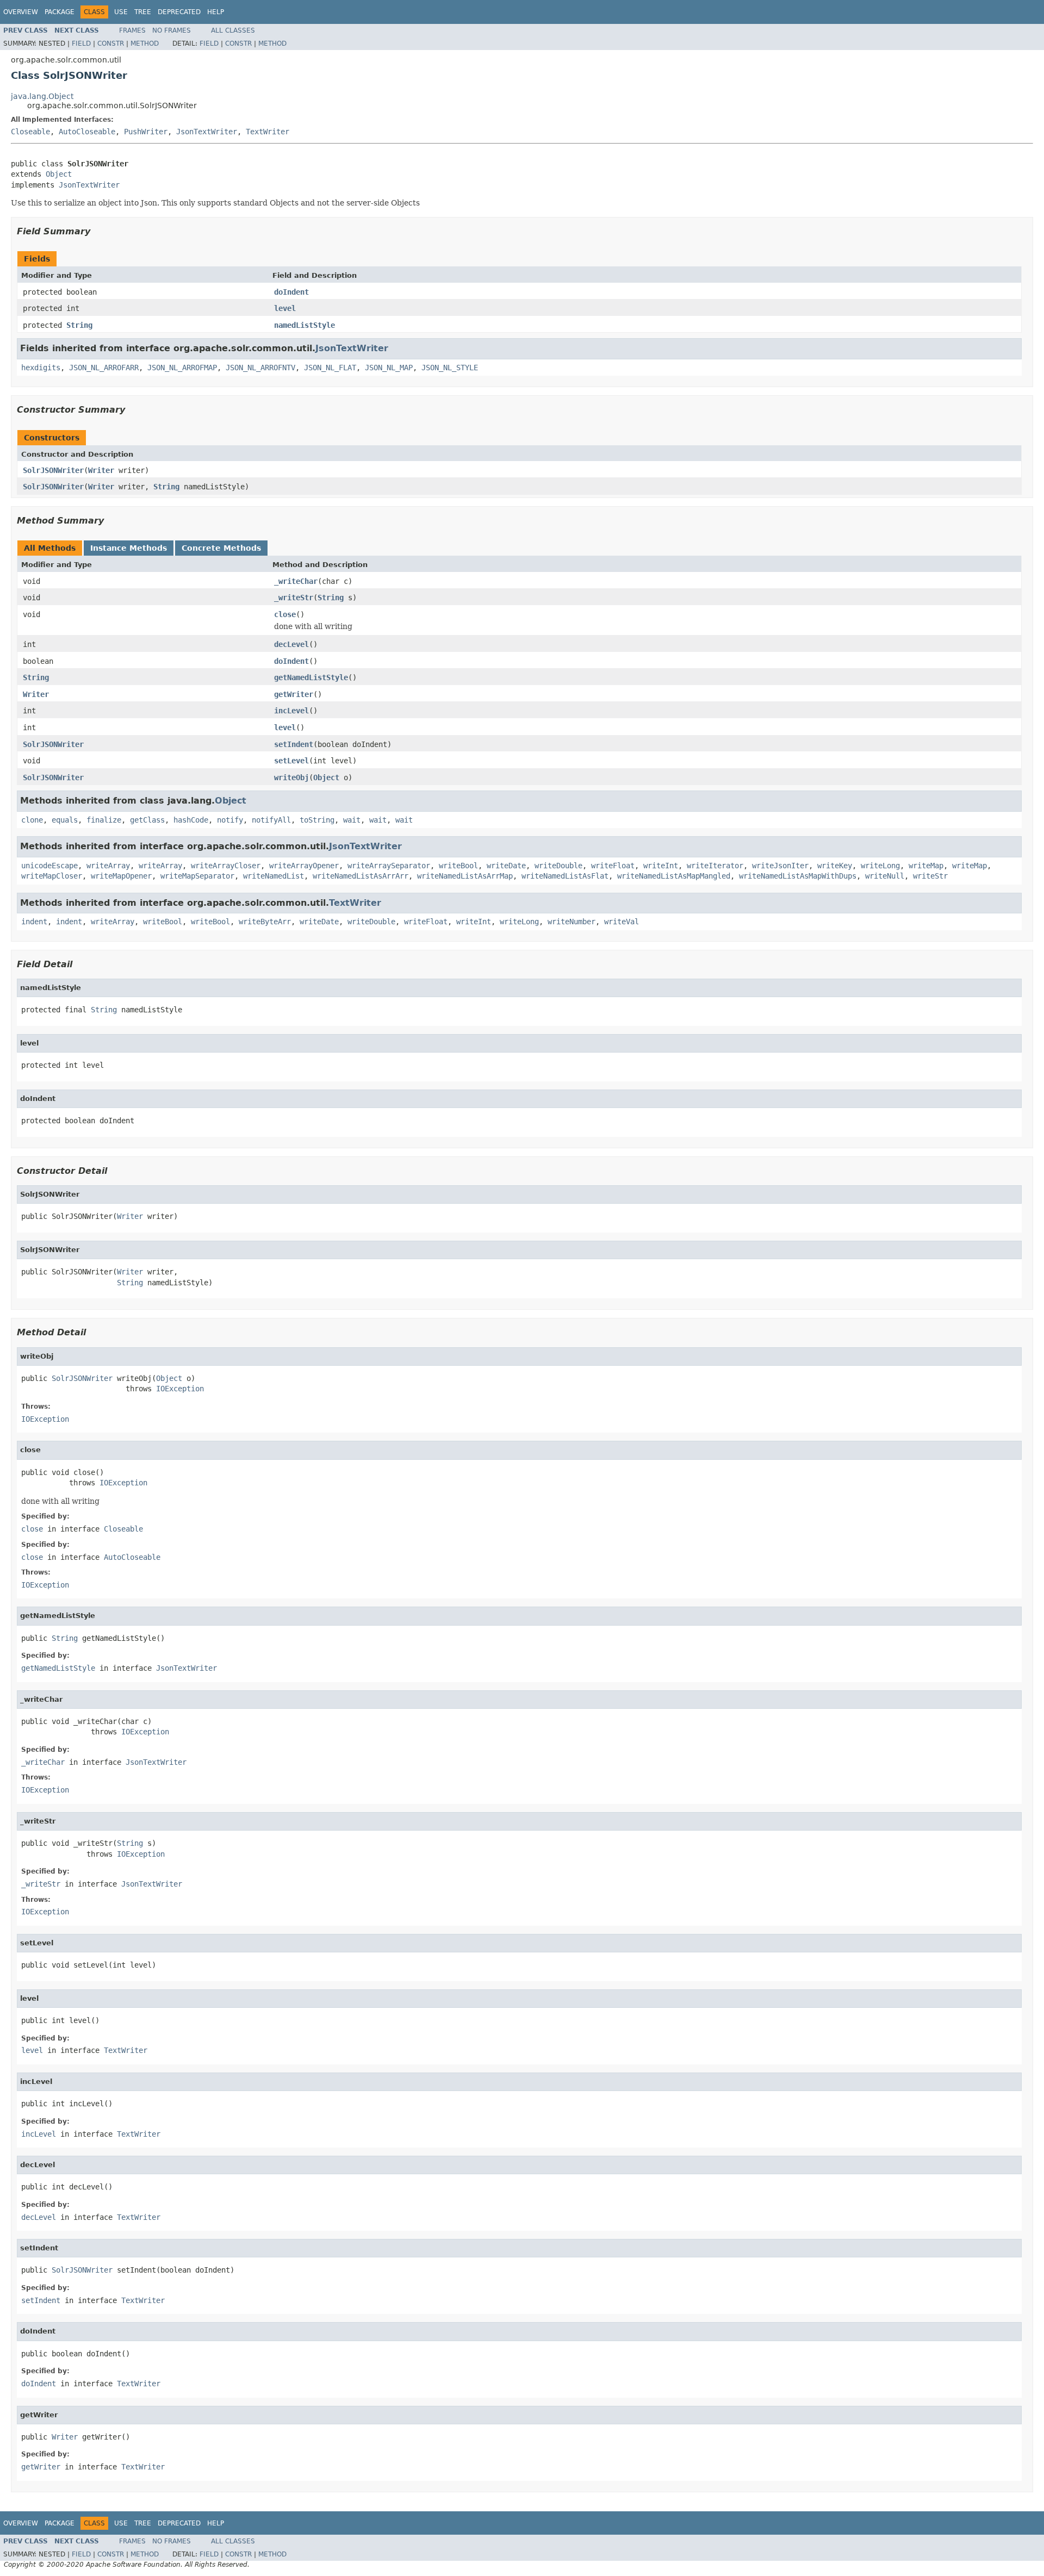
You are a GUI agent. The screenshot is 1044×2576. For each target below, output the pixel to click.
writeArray (108, 866)
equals (65, 820)
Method (145, 43)
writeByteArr (265, 922)
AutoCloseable (87, 132)
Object (59, 174)
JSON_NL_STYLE (450, 368)
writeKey (835, 866)
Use (121, 12)
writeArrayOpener (304, 866)
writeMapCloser (52, 876)
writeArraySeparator (389, 866)
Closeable (30, 132)
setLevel (291, 761)
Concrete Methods (221, 548)
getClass (147, 820)
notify (230, 820)
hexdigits (41, 368)
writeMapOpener (121, 876)
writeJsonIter (780, 866)
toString (317, 820)
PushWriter (146, 132)
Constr (111, 43)
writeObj (291, 777)
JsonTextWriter (207, 132)
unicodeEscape (49, 866)
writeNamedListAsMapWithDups (798, 876)
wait (352, 820)
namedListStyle (304, 325)
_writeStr (294, 598)
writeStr (930, 876)
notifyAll (271, 820)
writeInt (661, 866)
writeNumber (571, 922)
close (285, 614)
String (79, 325)
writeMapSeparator (197, 876)
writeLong (880, 866)
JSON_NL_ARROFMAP (182, 368)
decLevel (291, 644)
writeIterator (715, 866)
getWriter (294, 694)
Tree (143, 12)
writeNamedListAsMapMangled (674, 876)
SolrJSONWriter (53, 470)
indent (34, 922)
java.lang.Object (42, 96)
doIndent (291, 292)
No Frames (172, 30)
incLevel (291, 711)
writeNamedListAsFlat (565, 876)
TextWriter (268, 132)
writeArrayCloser (226, 866)
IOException (180, 1389)
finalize (104, 820)
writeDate (506, 866)
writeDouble (558, 866)
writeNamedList (274, 876)
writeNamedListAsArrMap (465, 876)
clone (32, 820)
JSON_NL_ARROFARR (104, 368)
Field (81, 43)
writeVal (622, 922)
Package (60, 12)
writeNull (885, 876)
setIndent (294, 744)
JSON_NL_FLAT (330, 368)
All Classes (233, 30)
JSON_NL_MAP (389, 368)
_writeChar (296, 581)
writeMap (926, 866)
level (285, 308)
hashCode (191, 820)
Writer (101, 470)
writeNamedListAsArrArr (361, 876)
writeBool (458, 866)
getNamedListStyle (311, 677)
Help (216, 12)
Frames (132, 30)
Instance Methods (129, 548)
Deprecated (179, 12)
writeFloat (613, 866)
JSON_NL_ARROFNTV (260, 368)
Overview (21, 12)
